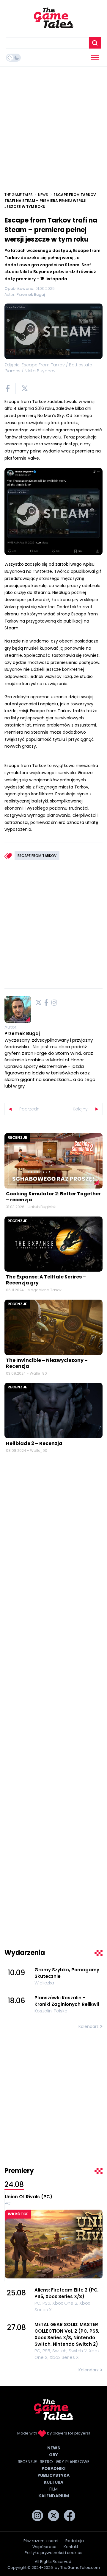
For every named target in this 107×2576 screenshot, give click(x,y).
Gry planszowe (73, 2462)
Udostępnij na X (25, 388)
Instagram (54, 1002)
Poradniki (53, 2468)
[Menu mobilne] (95, 57)
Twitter (39, 1002)
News (43, 195)
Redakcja (75, 2541)
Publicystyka (53, 2475)
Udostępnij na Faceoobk (8, 388)
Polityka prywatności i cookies (53, 2553)
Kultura (53, 2482)
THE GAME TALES (19, 195)
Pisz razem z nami (41, 2541)
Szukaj (95, 43)
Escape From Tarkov (37, 856)
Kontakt (71, 2547)
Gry (53, 2455)
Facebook (46, 1002)
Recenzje (17, 1137)
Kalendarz (89, 2026)
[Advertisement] (53, 126)
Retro (46, 2462)
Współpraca (44, 2547)
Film (53, 2489)
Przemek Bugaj (22, 1033)
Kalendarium (54, 2496)
